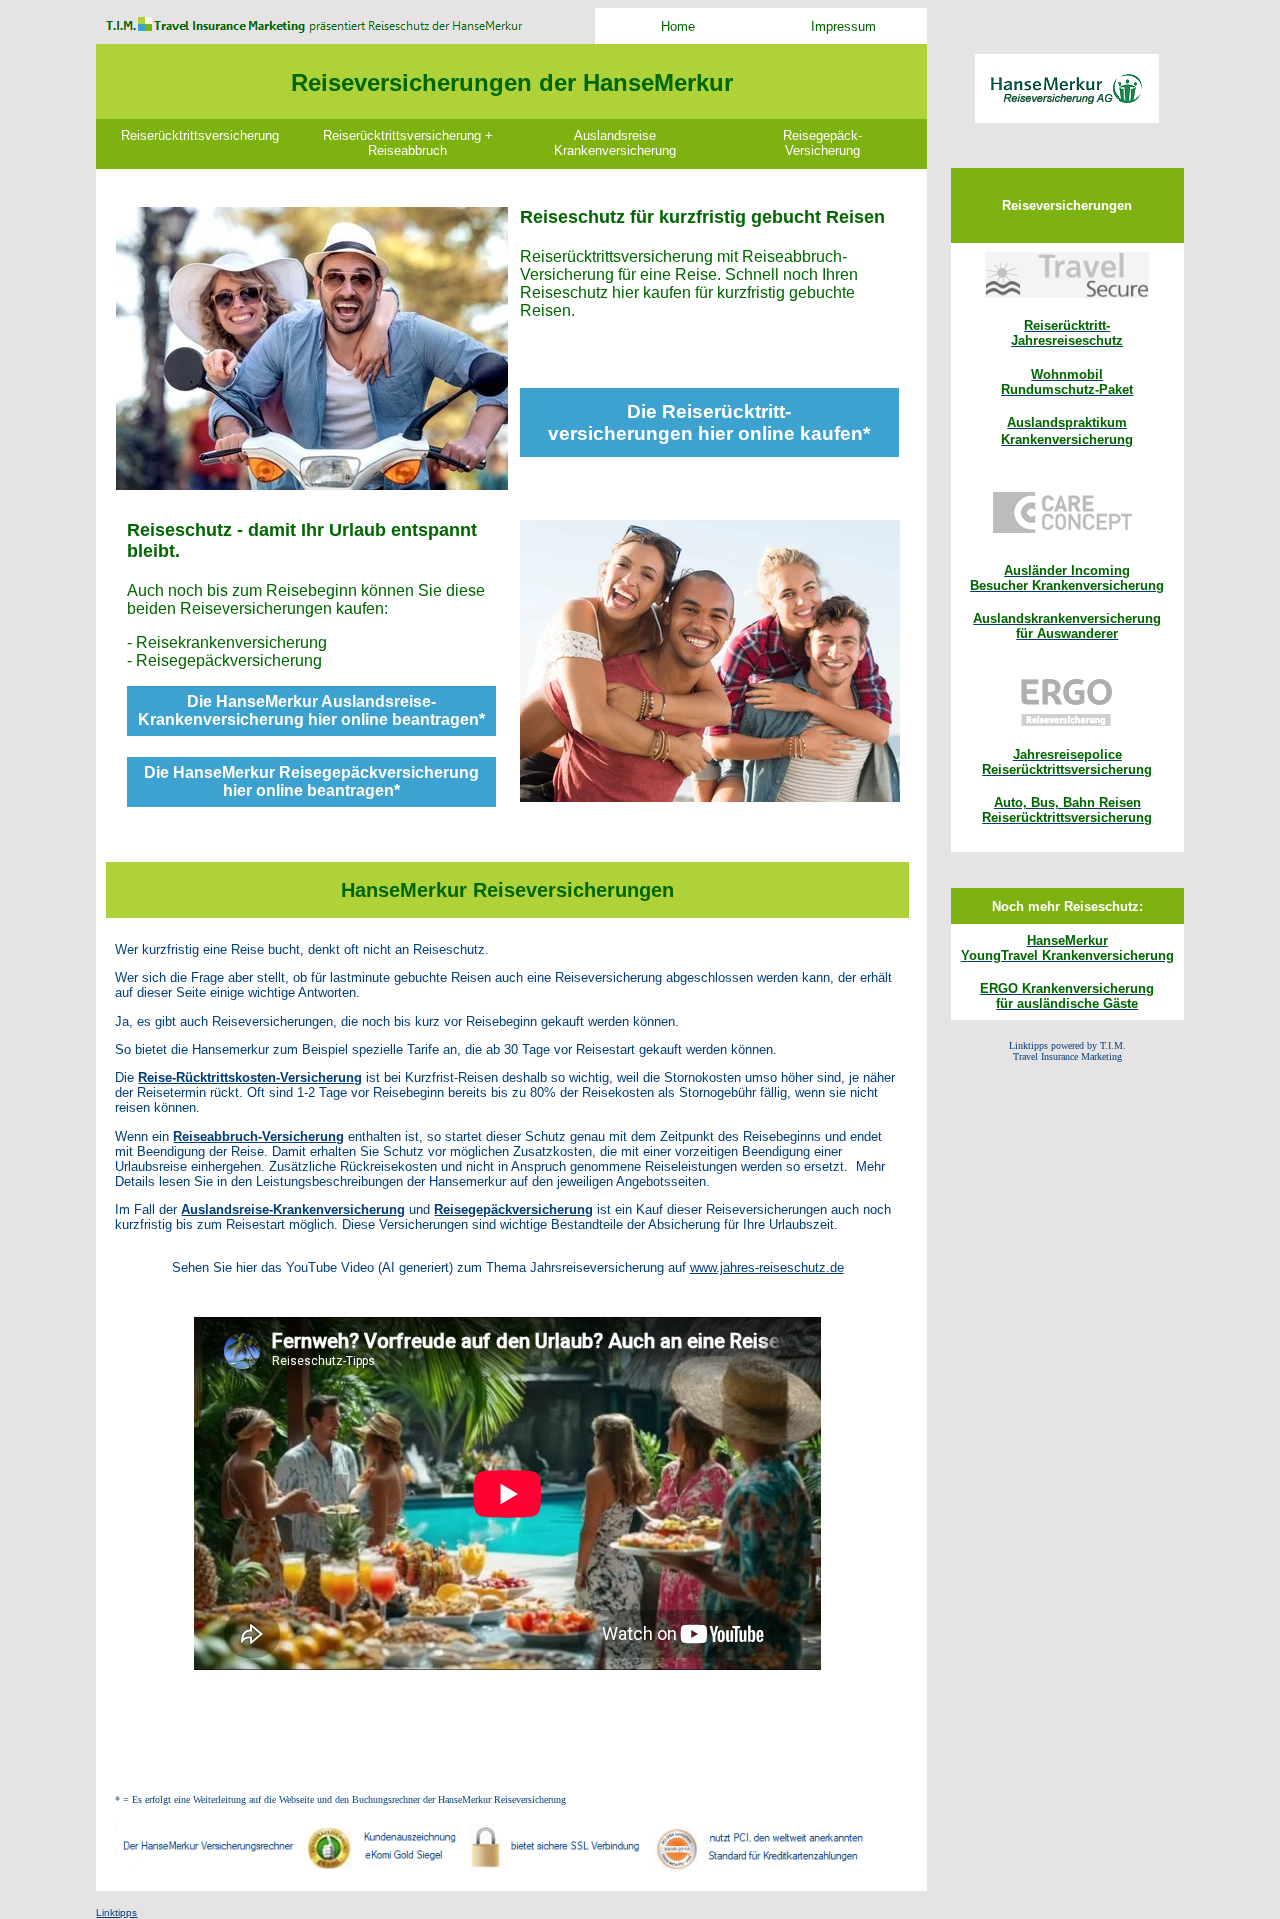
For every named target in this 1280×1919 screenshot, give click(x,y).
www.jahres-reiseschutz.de (767, 1267)
